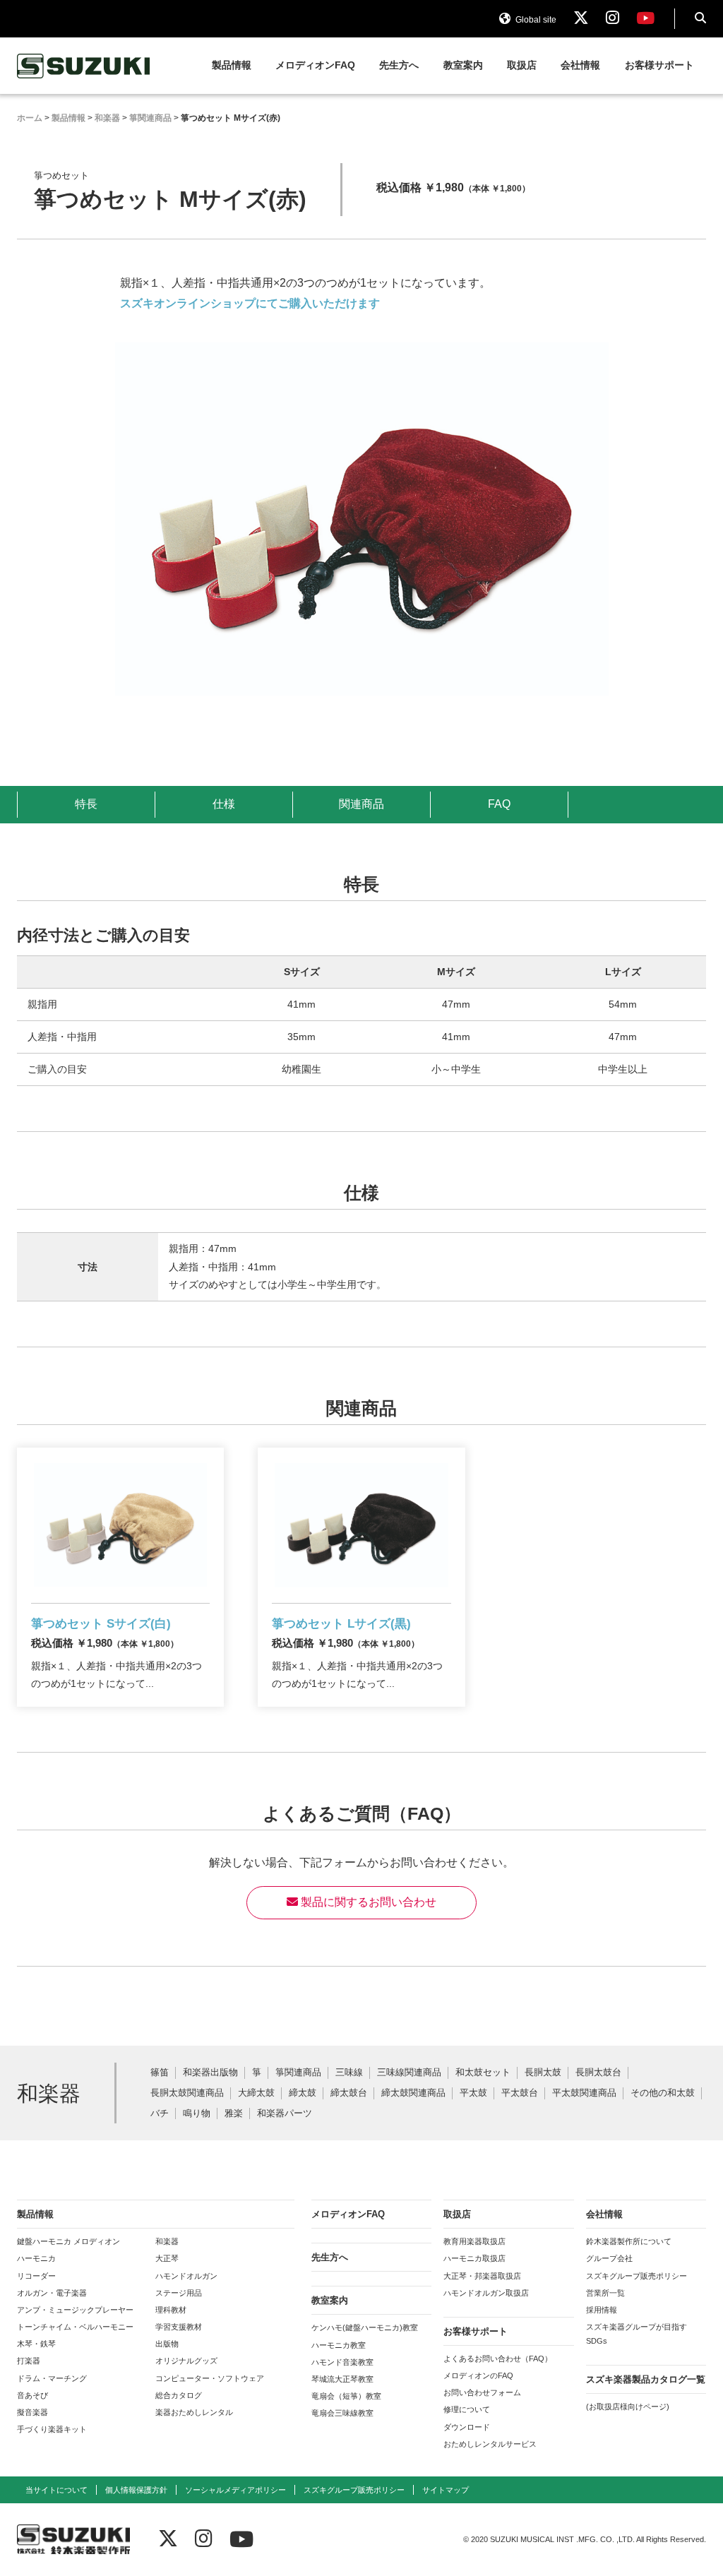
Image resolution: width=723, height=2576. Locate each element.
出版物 (167, 2344)
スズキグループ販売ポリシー (637, 2276)
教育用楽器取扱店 (474, 2241)
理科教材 (171, 2310)
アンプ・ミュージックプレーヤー (75, 2310)
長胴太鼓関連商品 (187, 2093)
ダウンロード (467, 2427)
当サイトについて (56, 2490)
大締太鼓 (256, 2093)
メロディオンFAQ (315, 65)
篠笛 (160, 2073)
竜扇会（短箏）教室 (346, 2396)
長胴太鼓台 (598, 2073)
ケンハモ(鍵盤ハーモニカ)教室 (365, 2327)
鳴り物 (197, 2114)
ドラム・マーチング (52, 2378)
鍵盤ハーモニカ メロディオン (68, 2241)
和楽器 (167, 2241)
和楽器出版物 (210, 2073)
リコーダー (36, 2276)
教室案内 (463, 65)
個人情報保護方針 (136, 2490)
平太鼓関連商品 (584, 2093)
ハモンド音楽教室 (342, 2362)
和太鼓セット (483, 2073)
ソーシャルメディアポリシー (235, 2490)
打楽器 (29, 2361)
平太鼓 (473, 2093)
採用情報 (602, 2310)
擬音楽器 (32, 2412)
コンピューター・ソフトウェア (210, 2378)
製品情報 (232, 65)
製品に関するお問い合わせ (367, 1902)
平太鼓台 (520, 2093)
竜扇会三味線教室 (342, 2413)
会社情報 (580, 65)
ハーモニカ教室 (339, 2345)
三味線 (349, 2073)
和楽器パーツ (285, 2114)
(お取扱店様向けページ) (628, 2407)
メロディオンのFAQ (478, 2375)
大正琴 (167, 2258)
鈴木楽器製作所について (629, 2241)
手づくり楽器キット (52, 2429)
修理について (467, 2409)
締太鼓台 (349, 2093)
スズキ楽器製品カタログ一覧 (646, 2379)
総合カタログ (179, 2395)
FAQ (499, 804)
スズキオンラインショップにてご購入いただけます (250, 303)
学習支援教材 (179, 2327)
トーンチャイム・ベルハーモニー (75, 2327)
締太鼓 (303, 2093)
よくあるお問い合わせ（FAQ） (498, 2359)
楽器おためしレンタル (194, 2412)
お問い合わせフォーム (482, 2392)
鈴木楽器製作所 (84, 66)
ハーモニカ (36, 2258)
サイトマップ (446, 2490)
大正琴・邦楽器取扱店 (482, 2276)
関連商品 (361, 804)
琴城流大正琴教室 (342, 2379)
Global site (535, 20)
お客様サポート (659, 65)
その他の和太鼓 (663, 2093)
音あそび (32, 2395)
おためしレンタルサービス (490, 2444)
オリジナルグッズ (186, 2361)
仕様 (224, 804)
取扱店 (522, 65)
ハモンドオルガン (186, 2276)
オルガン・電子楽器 (52, 2293)
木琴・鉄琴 (36, 2344)
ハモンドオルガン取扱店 (486, 2293)
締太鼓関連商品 (413, 2093)
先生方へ (399, 65)
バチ (160, 2114)
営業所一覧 (605, 2293)
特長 (86, 804)
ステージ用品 (179, 2293)
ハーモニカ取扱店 (474, 2258)
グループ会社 (609, 2258)
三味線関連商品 (409, 2073)
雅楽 (234, 2114)
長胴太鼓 (543, 2073)
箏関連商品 (298, 2073)
